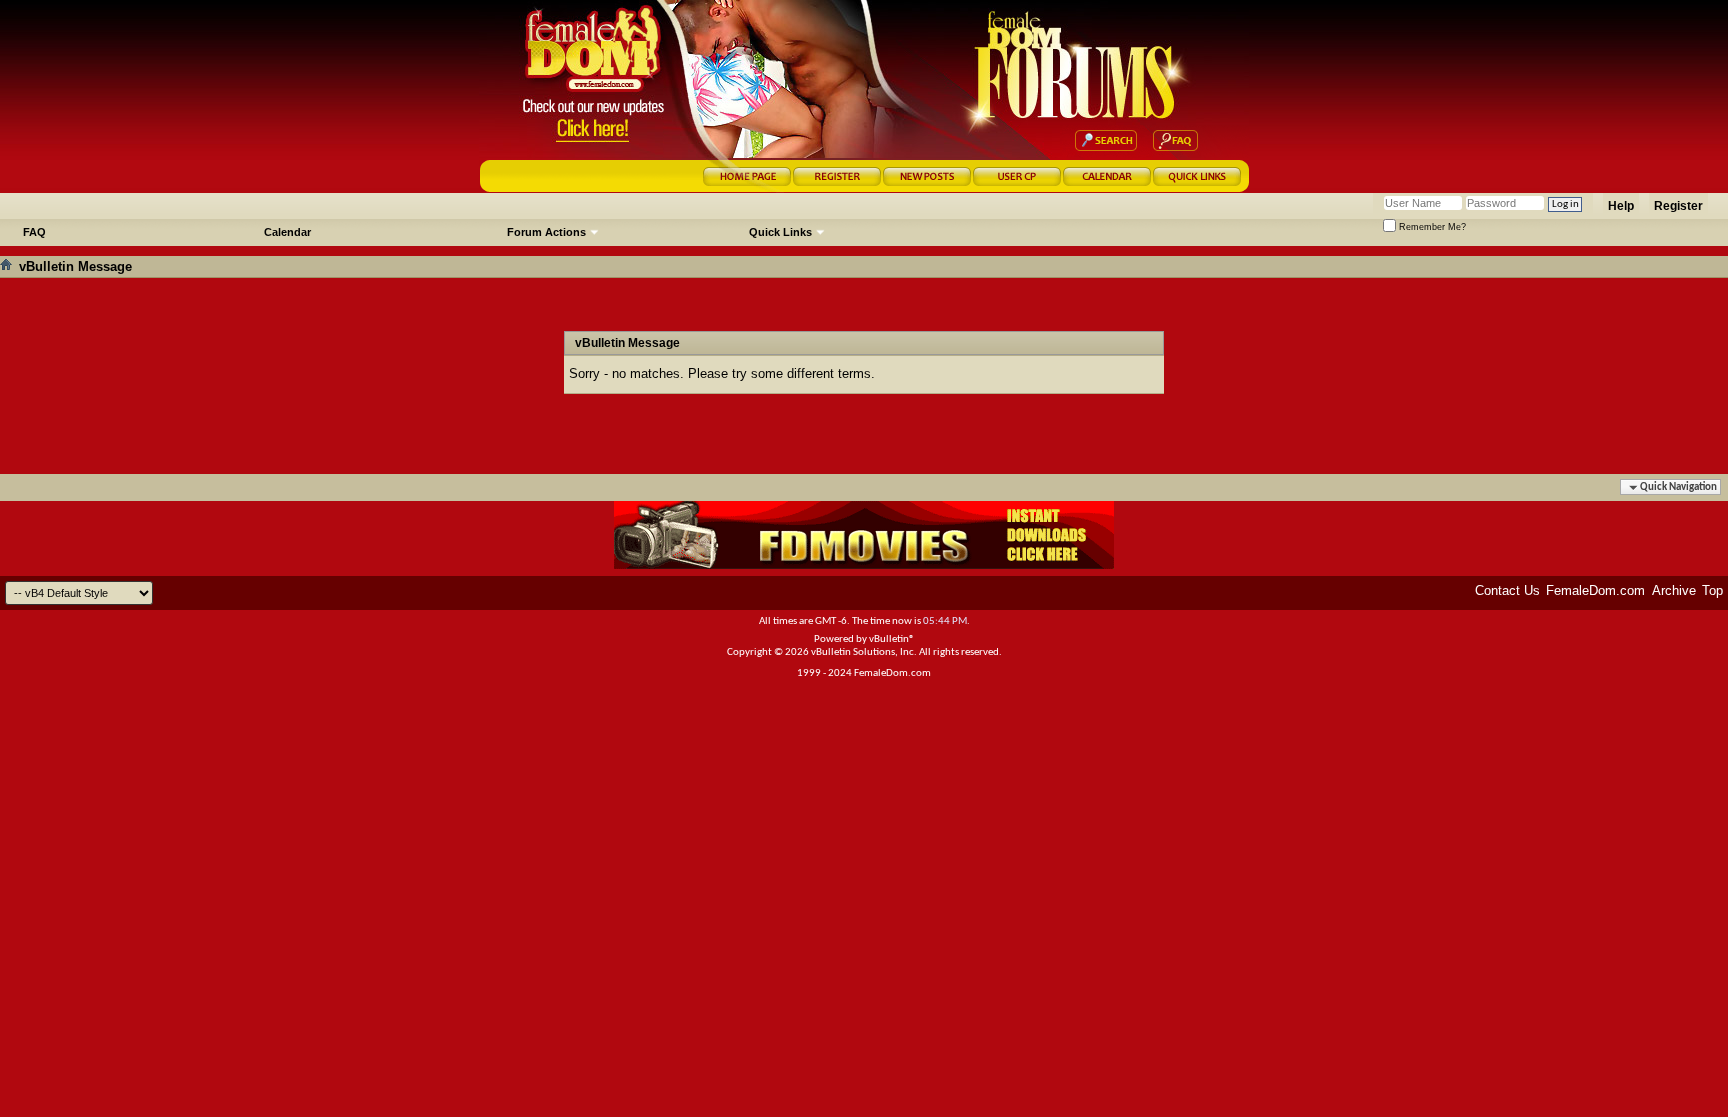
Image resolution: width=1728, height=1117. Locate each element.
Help (1621, 206)
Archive (1674, 590)
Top (1712, 590)
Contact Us (1507, 590)
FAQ (34, 232)
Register (1678, 206)
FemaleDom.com (1595, 590)
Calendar (287, 232)
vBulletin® (892, 639)
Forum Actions (546, 232)
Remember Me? (1431, 227)
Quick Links (780, 232)
